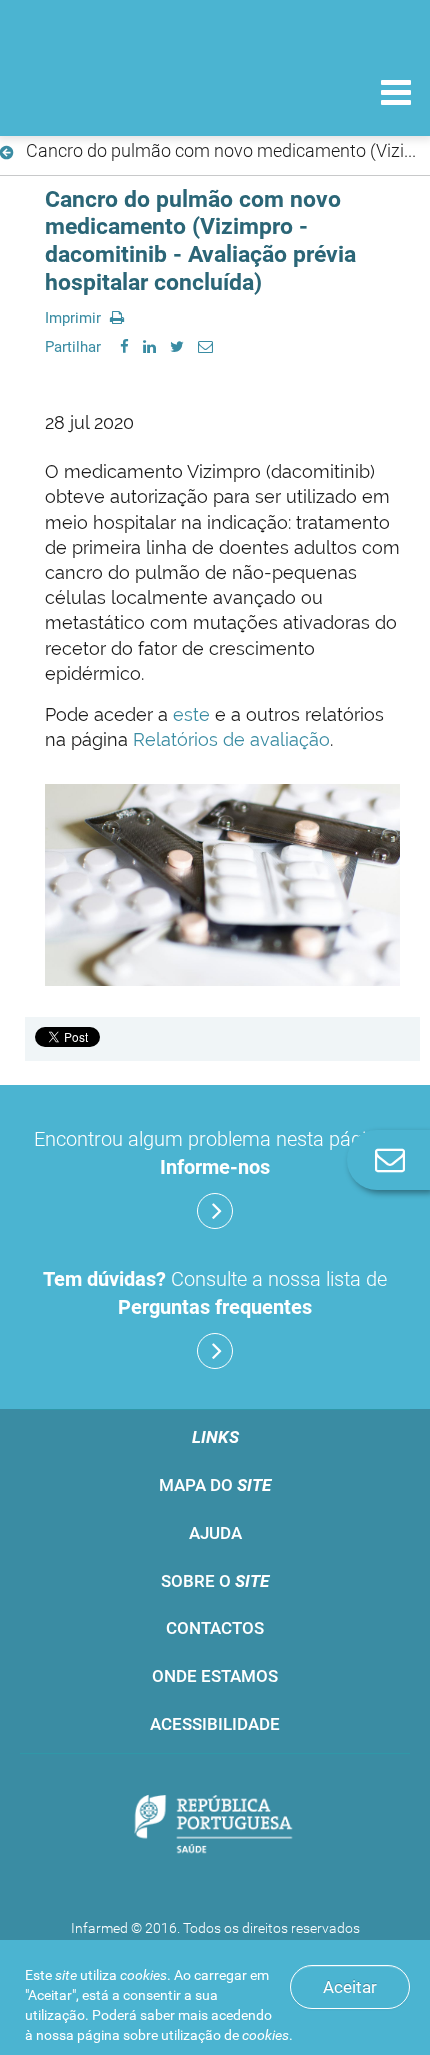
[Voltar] (10, 153)
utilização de (225, 2035)
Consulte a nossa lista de (215, 1293)
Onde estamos (215, 1676)
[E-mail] (205, 347)
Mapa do (215, 1485)
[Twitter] (177, 347)
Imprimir (75, 318)
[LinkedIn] (149, 347)
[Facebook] (124, 347)
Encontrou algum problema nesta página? (215, 1153)
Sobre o (215, 1581)
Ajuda (215, 1533)
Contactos (215, 1628)
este (194, 714)
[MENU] (396, 95)
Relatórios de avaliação (229, 739)
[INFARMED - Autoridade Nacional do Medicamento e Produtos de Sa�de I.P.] (120, 91)
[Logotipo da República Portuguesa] (215, 1826)
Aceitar (350, 1987)
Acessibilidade (215, 1724)
